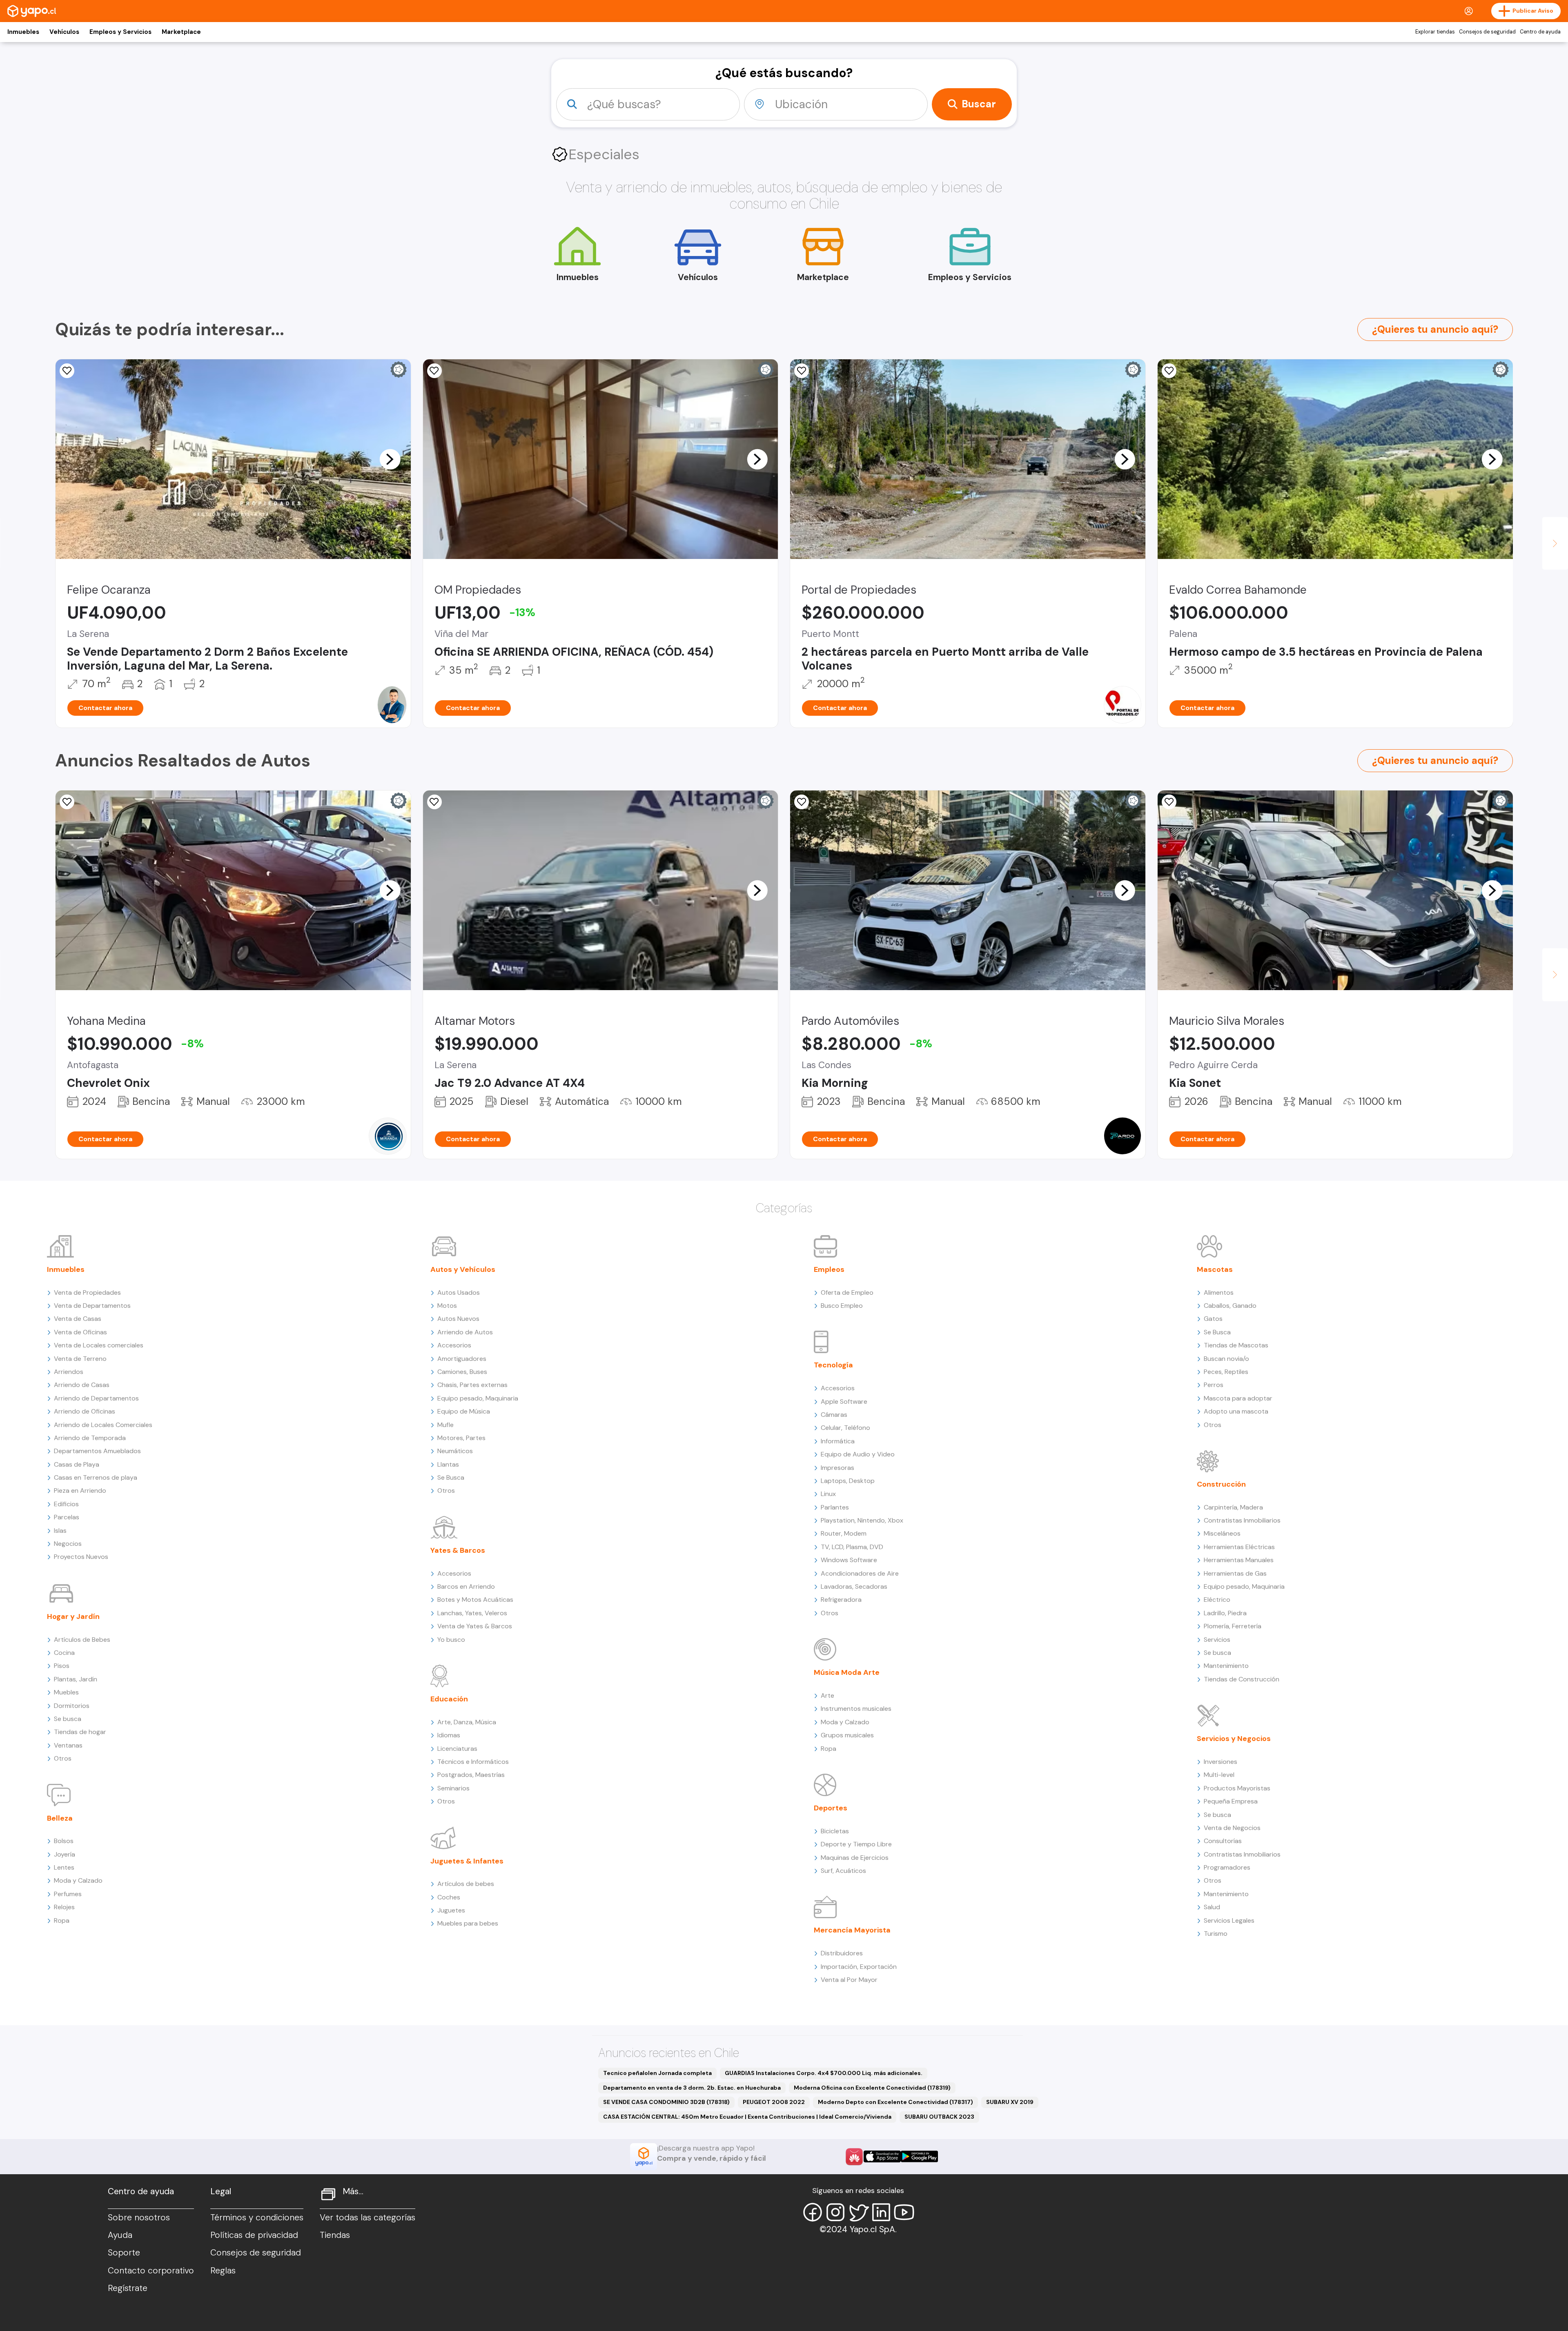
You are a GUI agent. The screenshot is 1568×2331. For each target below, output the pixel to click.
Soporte (124, 2253)
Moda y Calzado (78, 1880)
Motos (447, 1306)
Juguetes (451, 1910)
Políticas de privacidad (254, 2235)
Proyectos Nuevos (81, 1557)
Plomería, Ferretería (1233, 1626)
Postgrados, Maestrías (471, 1775)
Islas (60, 1531)
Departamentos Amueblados (97, 1451)
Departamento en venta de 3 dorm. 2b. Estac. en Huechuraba (692, 2088)
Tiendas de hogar (80, 1732)
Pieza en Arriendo (80, 1491)
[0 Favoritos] (67, 371)
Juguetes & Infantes (467, 1861)
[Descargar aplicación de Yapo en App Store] (882, 2156)
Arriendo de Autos (465, 1332)
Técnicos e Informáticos (473, 1762)
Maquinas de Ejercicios (855, 1858)
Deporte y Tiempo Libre (856, 1844)
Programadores (1227, 1867)
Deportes (831, 1808)
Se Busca (451, 1477)
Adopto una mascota (1236, 1411)
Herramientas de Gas (1235, 1573)
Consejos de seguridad (1487, 32)
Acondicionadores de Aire (860, 1573)
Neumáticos (455, 1451)
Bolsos (64, 1841)
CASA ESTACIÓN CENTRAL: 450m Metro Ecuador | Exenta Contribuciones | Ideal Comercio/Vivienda (747, 2117)
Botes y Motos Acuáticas (475, 1600)
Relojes (64, 1907)
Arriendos (69, 1372)
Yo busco (451, 1640)
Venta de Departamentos (92, 1306)
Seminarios (453, 1788)
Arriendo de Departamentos (96, 1398)
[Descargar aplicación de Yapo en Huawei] (854, 2157)
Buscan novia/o (1226, 1359)
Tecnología (833, 1365)
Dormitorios (72, 1706)
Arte (827, 1695)
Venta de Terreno (80, 1359)
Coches (449, 1897)
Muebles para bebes (468, 1923)
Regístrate (128, 2288)
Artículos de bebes (466, 1884)
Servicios (1217, 1640)
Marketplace (181, 32)
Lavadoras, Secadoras (854, 1586)
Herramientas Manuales (1239, 1560)
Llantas (448, 1464)
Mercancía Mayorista (852, 1930)
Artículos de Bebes (82, 1640)
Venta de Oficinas (80, 1332)
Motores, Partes (461, 1438)
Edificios (66, 1504)
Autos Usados (459, 1292)
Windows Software (849, 1560)
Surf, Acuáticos (843, 1871)
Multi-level (1219, 1775)
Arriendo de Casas (82, 1385)
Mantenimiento (1226, 1666)
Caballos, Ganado (1230, 1306)
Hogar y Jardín (73, 1616)
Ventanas (68, 1745)
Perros (1214, 1385)
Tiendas (335, 2235)
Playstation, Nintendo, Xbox (862, 1520)
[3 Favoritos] (1169, 371)
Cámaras (834, 1415)
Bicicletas (835, 1831)
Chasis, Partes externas (472, 1385)
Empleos (829, 1269)
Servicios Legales (1229, 1920)
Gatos (1213, 1319)
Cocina (64, 1653)
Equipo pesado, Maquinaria (478, 1398)
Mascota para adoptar (1238, 1398)
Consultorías (1223, 1841)
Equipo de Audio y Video (858, 1454)
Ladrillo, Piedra (1225, 1613)
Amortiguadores (462, 1359)
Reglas (223, 2271)
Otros (63, 1758)
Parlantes (835, 1507)
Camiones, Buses (462, 1372)
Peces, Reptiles (1226, 1372)
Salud (1212, 1907)
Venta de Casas (78, 1319)
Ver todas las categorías (367, 2217)
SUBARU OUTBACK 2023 (939, 2117)
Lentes (64, 1867)
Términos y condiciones (257, 2217)
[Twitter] (858, 2212)
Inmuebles (23, 32)
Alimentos (1219, 1292)
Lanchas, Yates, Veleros (472, 1613)
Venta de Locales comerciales (99, 1345)
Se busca (68, 1719)
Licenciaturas (457, 1749)
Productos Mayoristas (1237, 1788)
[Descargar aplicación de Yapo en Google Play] (919, 2156)
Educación (449, 1699)
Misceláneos (1222, 1533)
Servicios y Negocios (1234, 1739)
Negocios (68, 1544)
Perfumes (68, 1894)
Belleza (60, 1818)
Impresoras (837, 1468)
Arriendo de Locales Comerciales (103, 1425)
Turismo (1216, 1934)
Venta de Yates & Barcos (475, 1626)
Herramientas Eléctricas (1239, 1547)
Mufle (445, 1425)
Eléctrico (1217, 1600)
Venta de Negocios (1232, 1828)
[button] (390, 459)
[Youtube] (904, 2212)
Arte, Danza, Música (467, 1722)
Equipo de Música (464, 1411)
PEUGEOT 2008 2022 (774, 2102)
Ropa (62, 1920)
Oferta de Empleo (847, 1292)
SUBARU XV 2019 (1010, 2102)
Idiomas (449, 1735)
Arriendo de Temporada (90, 1438)
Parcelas (67, 1517)
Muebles (66, 1692)
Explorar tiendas (1435, 32)
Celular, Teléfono (845, 1428)
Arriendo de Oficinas (85, 1411)
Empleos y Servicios (120, 32)
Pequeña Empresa (1231, 1801)
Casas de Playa (77, 1464)
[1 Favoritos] (434, 371)
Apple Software (844, 1401)
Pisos (62, 1666)
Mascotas (1215, 1269)
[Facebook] (813, 2212)
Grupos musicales (847, 1735)
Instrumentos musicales (856, 1709)
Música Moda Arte (847, 1672)
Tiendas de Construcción (1242, 1679)
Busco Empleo (842, 1306)
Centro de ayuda (1540, 32)
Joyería (65, 1854)
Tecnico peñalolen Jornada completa (657, 2073)
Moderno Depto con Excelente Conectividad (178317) (895, 2102)
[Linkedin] (881, 2212)
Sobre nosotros (139, 2217)
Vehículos (64, 32)
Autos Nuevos (458, 1319)
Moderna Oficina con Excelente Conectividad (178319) (872, 2088)
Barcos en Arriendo (466, 1586)
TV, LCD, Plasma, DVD (852, 1547)
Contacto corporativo (151, 2271)
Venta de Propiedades (87, 1292)
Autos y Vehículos (463, 1269)
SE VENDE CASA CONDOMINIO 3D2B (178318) (666, 2102)
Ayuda (120, 2235)
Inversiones (1221, 1762)
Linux (828, 1494)
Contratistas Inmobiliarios (1242, 1520)
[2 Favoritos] (802, 802)
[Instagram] (835, 2212)
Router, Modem (844, 1533)
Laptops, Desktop (848, 1481)
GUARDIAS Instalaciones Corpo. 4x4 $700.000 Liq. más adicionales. (824, 2073)
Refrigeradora (841, 1600)
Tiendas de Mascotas (1236, 1345)
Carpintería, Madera (1233, 1507)
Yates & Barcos (458, 1550)
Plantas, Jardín (76, 1679)
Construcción (1221, 1484)
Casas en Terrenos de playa (96, 1477)
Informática (838, 1441)
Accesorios (454, 1345)
